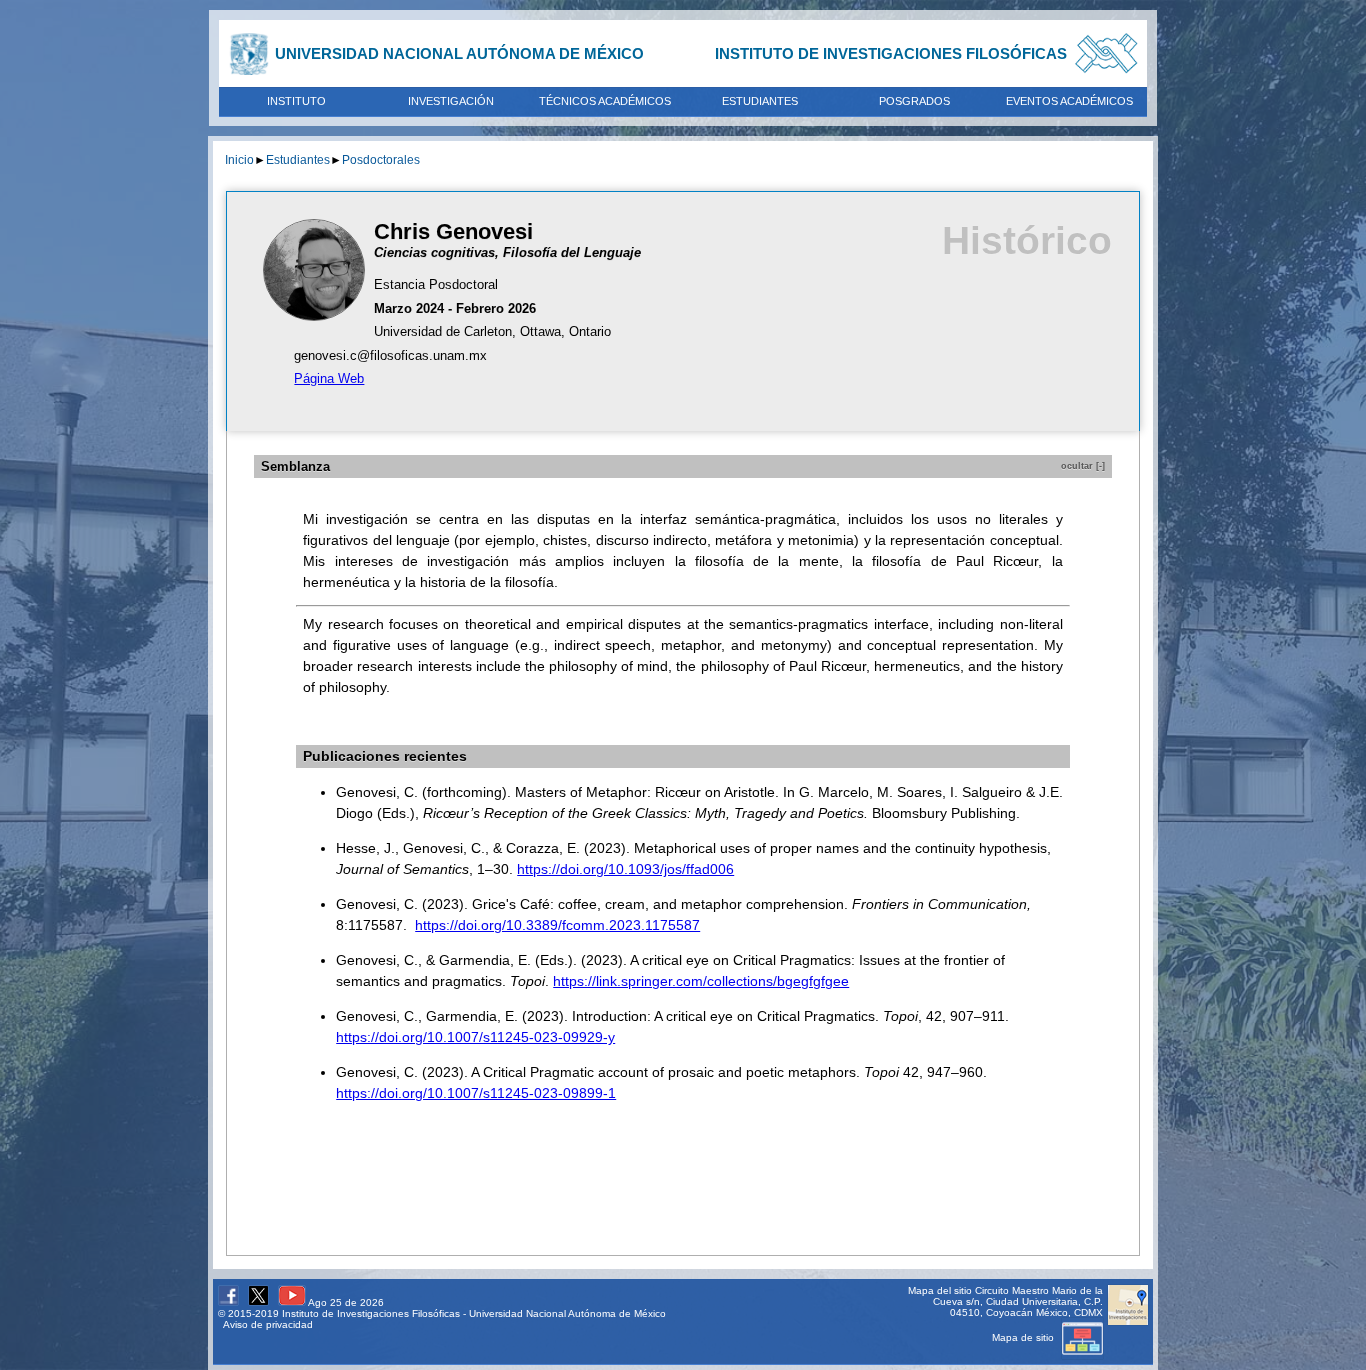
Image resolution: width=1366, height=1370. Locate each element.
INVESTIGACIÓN (451, 101)
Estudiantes (298, 159)
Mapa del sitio (940, 1290)
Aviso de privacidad (268, 1324)
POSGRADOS (914, 101)
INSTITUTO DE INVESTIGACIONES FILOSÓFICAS (891, 53)
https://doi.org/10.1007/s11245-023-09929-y (475, 1037)
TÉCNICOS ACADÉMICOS (605, 101)
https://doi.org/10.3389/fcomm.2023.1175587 (557, 925)
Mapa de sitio (1024, 1337)
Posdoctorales (381, 159)
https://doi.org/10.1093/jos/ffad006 (625, 869)
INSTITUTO (296, 101)
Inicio (239, 159)
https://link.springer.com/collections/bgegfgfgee (701, 981)
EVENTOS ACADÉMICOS (1069, 101)
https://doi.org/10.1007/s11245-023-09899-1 (476, 1093)
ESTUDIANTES (760, 101)
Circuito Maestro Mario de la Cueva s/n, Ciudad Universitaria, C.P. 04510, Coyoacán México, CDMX (1018, 1301)
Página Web (329, 378)
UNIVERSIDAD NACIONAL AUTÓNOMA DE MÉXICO (459, 53)
